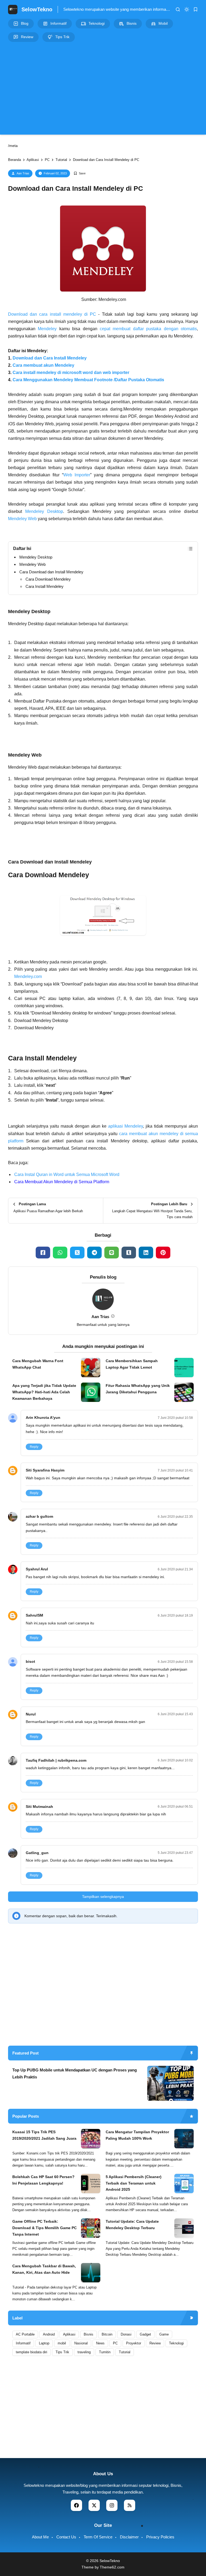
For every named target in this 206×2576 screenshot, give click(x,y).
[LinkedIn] (146, 1253)
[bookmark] (196, 9)
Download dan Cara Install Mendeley (50, 358)
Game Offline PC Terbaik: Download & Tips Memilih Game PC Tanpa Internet (45, 2228)
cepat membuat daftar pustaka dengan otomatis (148, 329)
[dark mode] (187, 9)
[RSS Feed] (130, 2505)
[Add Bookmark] (80, 173)
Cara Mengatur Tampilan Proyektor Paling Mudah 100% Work (137, 2135)
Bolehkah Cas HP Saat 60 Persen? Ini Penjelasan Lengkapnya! (43, 2180)
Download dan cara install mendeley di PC (52, 314)
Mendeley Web (22, 519)
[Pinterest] (163, 1253)
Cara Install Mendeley (45, 586)
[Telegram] (94, 1253)
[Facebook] (43, 1253)
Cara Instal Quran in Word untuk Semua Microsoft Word (67, 1174)
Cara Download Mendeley (48, 579)
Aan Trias (23, 173)
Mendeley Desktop (44, 511)
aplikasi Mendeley (126, 1126)
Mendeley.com (28, 976)
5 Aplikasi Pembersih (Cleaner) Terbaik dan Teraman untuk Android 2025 (134, 2183)
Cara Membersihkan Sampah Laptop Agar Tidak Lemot (132, 1364)
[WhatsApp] (60, 1253)
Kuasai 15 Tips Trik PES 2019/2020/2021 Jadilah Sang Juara (44, 2135)
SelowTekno (37, 9)
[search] (178, 9)
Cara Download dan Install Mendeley (51, 572)
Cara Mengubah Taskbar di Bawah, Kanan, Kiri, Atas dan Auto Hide (44, 2269)
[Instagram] (112, 2505)
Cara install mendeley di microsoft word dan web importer (71, 373)
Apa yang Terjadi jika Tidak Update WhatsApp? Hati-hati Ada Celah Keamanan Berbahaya (44, 1392)
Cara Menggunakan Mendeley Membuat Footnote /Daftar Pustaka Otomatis (88, 380)
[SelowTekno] (13, 9)
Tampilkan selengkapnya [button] (103, 1897)
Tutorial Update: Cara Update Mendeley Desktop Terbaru (132, 2225)
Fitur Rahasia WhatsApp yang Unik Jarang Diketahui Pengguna (138, 1389)
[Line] (112, 1253)
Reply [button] (34, 1447)
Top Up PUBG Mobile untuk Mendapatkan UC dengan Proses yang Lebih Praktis (75, 2073)
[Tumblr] (129, 1253)
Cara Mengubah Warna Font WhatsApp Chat (38, 1364)
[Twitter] (77, 1253)
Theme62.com (112, 2567)
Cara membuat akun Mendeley (43, 365)
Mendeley (47, 329)
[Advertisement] (103, 88)
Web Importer (77, 475)
